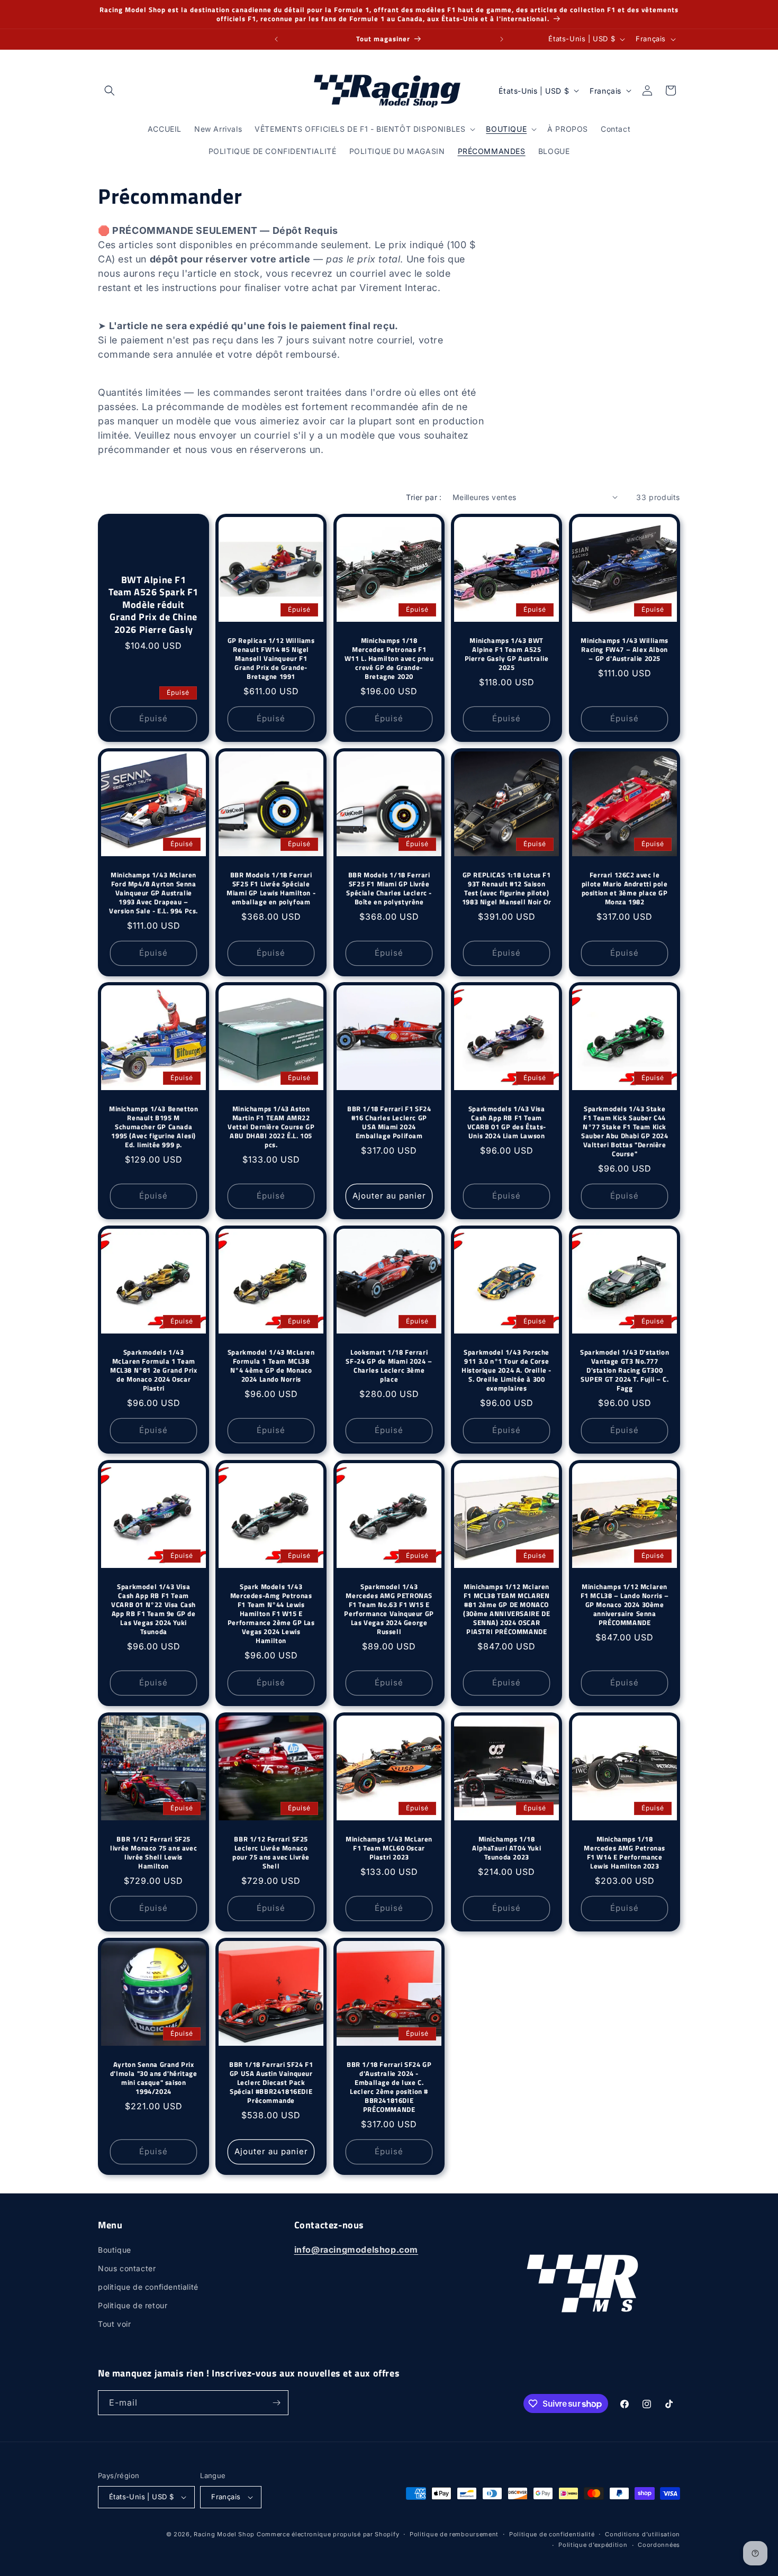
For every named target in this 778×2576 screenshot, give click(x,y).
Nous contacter (127, 2268)
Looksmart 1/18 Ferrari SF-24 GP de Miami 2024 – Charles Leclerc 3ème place (389, 1366)
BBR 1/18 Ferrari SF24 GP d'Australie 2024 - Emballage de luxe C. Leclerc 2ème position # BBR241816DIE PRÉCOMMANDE (389, 2087)
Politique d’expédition (593, 2545)
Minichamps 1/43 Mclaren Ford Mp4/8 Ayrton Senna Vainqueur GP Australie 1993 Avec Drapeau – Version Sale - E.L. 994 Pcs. (153, 893)
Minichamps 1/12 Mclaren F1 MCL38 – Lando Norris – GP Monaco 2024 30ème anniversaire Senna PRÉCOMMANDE (624, 1604)
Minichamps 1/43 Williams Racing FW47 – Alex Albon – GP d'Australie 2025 (624, 650)
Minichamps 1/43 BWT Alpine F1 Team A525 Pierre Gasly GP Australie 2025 (507, 654)
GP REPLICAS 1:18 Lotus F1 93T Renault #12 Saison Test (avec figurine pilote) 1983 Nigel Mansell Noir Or (507, 888)
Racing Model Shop (224, 2534)
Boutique (115, 2250)
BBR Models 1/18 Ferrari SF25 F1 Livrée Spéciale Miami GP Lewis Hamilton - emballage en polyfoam (272, 888)
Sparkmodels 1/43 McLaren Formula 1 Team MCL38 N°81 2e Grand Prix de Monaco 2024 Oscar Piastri (153, 1371)
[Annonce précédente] (276, 39)
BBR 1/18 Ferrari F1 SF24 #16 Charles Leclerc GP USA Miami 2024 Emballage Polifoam (389, 1123)
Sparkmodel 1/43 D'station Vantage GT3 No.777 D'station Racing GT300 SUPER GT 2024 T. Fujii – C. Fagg (625, 1371)
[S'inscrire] (276, 2403)
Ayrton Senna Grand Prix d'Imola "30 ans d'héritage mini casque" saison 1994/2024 (154, 2078)
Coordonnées (659, 2545)
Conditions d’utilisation (643, 2534)
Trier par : (424, 497)
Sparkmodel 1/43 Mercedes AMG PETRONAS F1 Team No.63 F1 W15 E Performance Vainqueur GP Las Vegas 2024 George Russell (389, 1609)
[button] (110, 90)
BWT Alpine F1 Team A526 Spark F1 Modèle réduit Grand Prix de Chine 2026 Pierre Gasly (153, 605)
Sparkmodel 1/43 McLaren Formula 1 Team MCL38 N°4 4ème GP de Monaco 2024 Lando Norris (271, 1366)
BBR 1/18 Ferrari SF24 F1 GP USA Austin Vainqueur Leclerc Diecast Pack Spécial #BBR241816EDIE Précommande (271, 2082)
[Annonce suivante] (502, 39)
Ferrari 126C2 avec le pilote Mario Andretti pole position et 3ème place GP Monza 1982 (624, 888)
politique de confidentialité (148, 2287)
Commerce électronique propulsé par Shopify (328, 2534)
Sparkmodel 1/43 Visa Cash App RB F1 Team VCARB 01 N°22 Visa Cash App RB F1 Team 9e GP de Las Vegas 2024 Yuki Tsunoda (153, 1609)
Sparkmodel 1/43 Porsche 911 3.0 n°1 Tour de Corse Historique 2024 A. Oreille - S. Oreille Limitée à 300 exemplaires (506, 1371)
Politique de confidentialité (552, 2534)
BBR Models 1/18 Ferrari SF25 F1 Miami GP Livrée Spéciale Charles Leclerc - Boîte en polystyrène (389, 888)
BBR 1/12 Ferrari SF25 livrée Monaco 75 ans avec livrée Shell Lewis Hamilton (153, 1853)
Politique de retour (133, 2305)
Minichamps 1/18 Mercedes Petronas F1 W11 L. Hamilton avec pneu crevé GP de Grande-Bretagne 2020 (389, 658)
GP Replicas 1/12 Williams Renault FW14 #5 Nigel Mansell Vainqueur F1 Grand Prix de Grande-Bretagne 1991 (271, 658)
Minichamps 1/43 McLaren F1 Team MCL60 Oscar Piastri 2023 (389, 1848)
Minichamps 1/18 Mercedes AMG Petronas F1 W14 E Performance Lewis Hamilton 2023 (625, 1853)
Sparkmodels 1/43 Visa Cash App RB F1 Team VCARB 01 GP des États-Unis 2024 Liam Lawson (507, 1123)
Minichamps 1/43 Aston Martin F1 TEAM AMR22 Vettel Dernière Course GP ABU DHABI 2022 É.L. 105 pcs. (272, 1127)
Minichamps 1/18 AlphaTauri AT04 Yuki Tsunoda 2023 (506, 1848)
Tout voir (114, 2324)
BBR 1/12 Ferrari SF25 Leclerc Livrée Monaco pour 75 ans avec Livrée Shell (272, 1853)
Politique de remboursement (454, 2534)
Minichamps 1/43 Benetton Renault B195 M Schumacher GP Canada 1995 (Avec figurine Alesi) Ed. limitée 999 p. (153, 1127)
